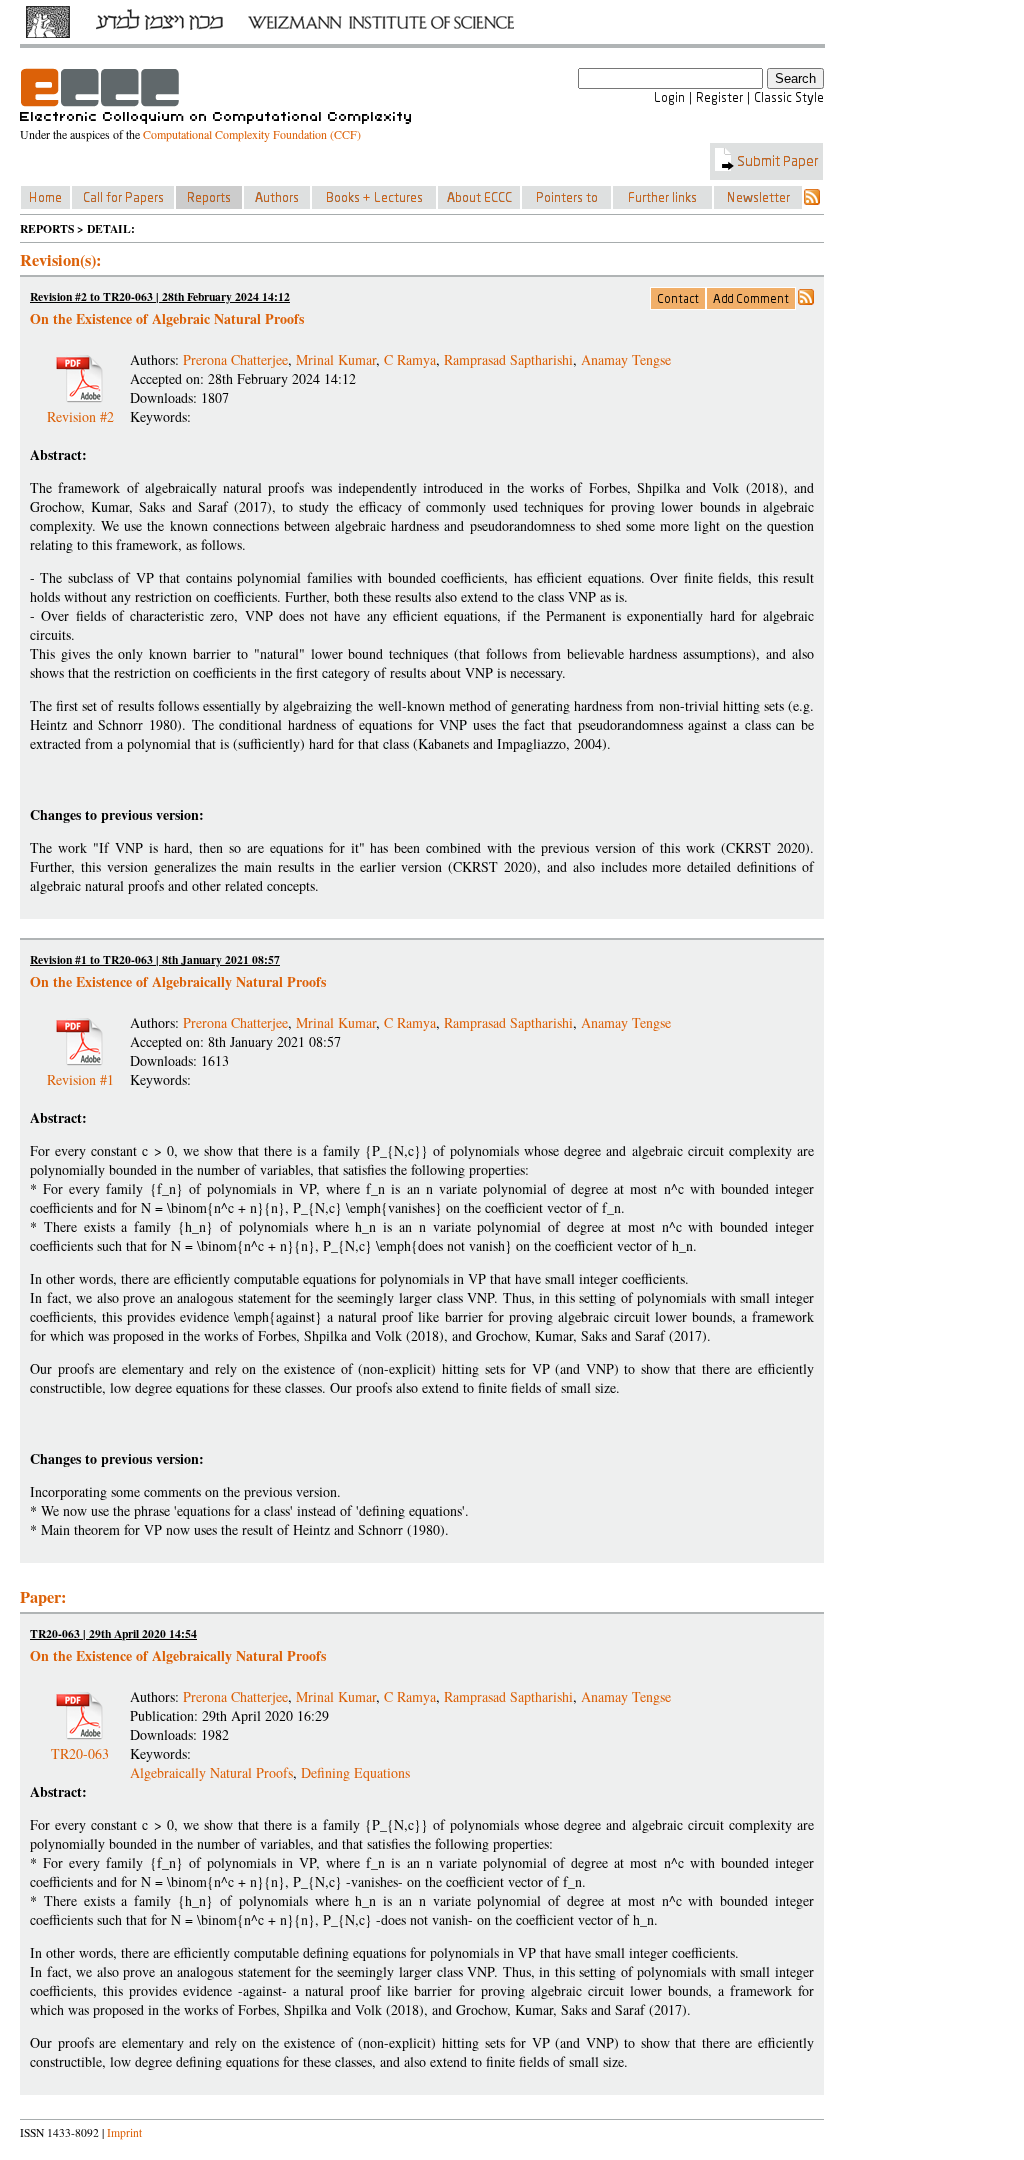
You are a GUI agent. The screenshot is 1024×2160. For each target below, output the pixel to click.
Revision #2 (80, 408)
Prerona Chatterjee (235, 359)
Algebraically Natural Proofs (211, 1772)
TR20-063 (80, 1745)
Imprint (124, 2132)
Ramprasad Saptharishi (508, 359)
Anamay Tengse (626, 359)
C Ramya (410, 359)
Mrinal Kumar (336, 359)
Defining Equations (355, 1772)
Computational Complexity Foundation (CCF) (252, 134)
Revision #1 (80, 1071)
